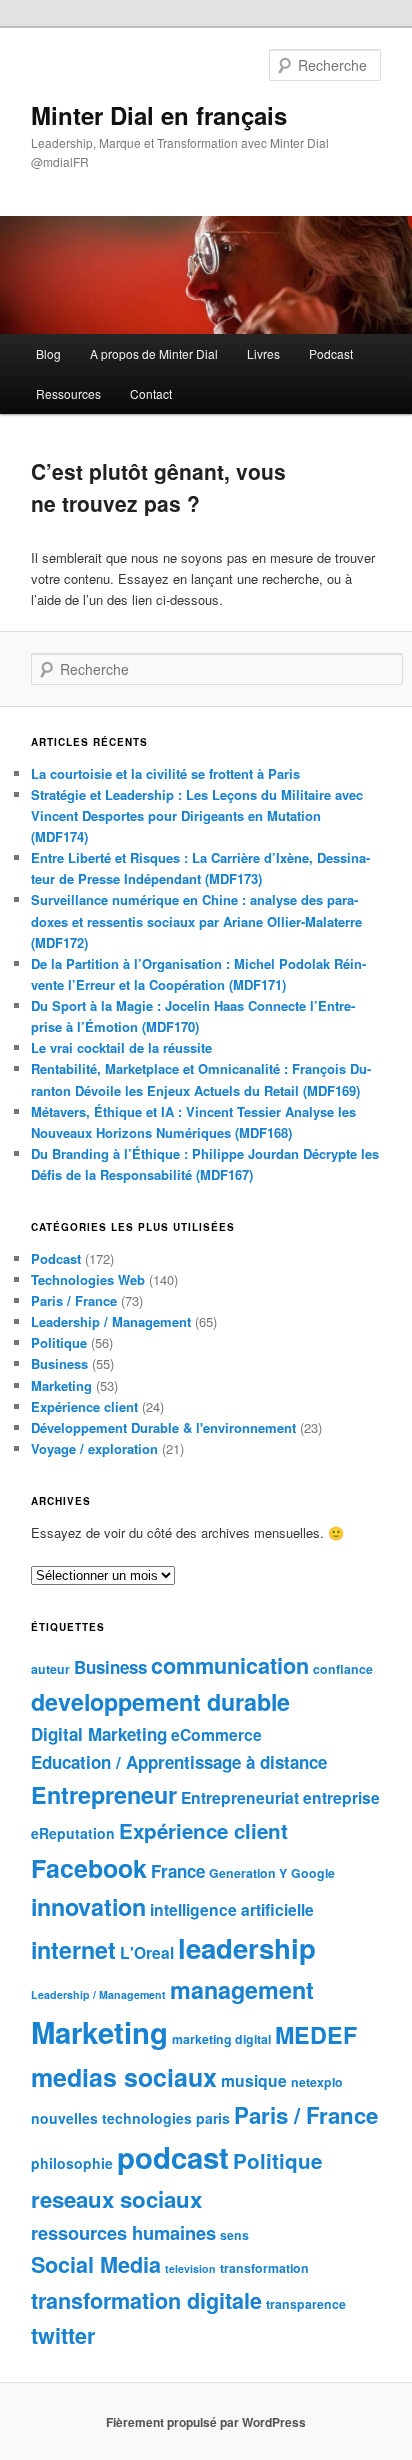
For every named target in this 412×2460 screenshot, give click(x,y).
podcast (173, 2157)
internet (73, 1949)
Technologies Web (88, 1279)
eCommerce (216, 1734)
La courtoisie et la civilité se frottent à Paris (165, 773)
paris (213, 2118)
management (242, 1989)
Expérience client (84, 1406)
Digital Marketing (99, 1734)
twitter (63, 2335)
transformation (264, 2268)
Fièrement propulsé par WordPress (206, 2422)
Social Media (96, 2264)
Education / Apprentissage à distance (179, 1762)
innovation (88, 1906)
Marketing (61, 1385)
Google (313, 1873)
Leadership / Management (111, 1321)
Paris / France (74, 1300)
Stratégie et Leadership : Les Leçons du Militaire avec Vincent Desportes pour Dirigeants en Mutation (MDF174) (197, 815)
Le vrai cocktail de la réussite (121, 1047)
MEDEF (316, 2034)
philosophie (72, 2163)
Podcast (331, 353)
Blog (48, 353)
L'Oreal (147, 1952)
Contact (151, 393)
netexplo (317, 2082)
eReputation (73, 1833)
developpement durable (160, 1701)
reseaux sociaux (116, 2199)
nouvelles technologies (111, 2118)
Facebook (89, 1868)
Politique (59, 1342)
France (178, 1871)
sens (234, 2235)
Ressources (68, 393)
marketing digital (221, 2039)
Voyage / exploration (94, 1448)
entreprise (341, 1797)
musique (254, 2080)
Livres (263, 353)
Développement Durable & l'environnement (163, 1427)
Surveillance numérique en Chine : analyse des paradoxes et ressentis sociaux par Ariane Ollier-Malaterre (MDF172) (196, 920)
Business (59, 1363)
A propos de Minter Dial (154, 353)
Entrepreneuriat (240, 1797)
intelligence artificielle (232, 1909)
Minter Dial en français (159, 115)
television (190, 2268)
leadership (247, 1947)
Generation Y (248, 1873)
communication (230, 1665)
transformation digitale (146, 2300)
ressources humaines (123, 2232)
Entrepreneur (104, 1794)
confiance (343, 1669)
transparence (306, 2304)
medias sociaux (124, 2077)
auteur (50, 1669)
